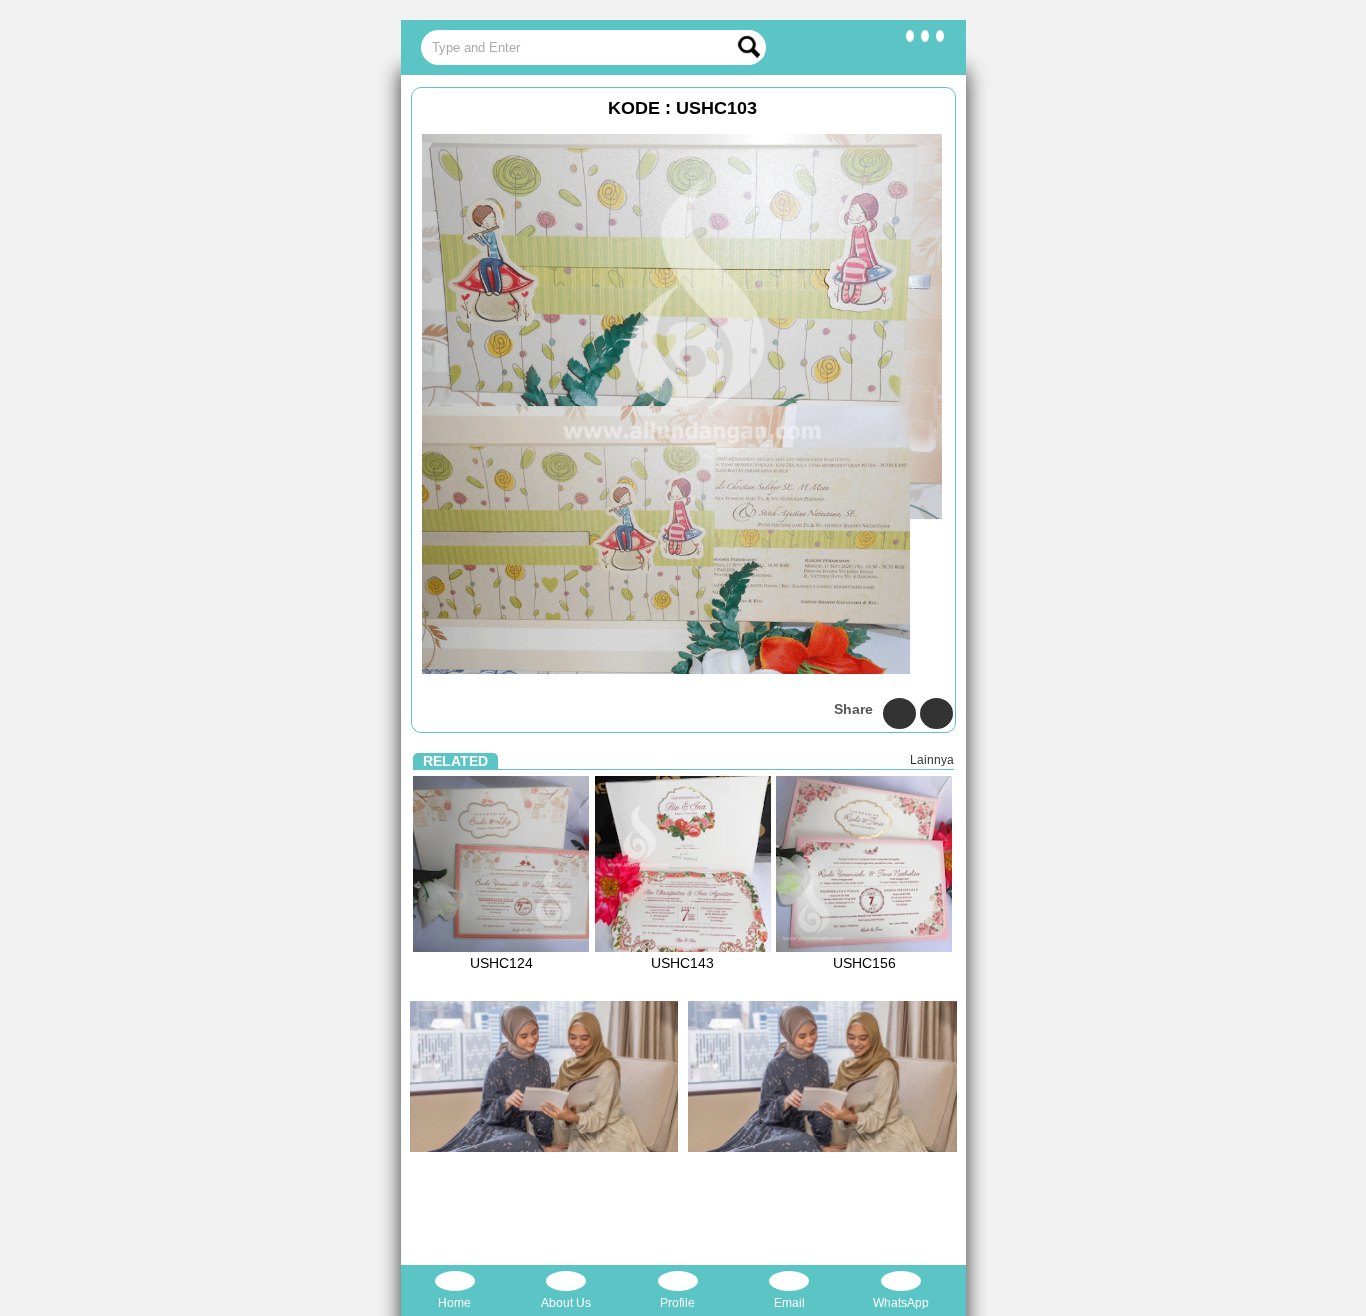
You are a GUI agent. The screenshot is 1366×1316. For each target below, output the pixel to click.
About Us (566, 1303)
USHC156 (864, 963)
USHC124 (501, 963)
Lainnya (932, 760)
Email (789, 1303)
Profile (677, 1303)
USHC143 (682, 963)
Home (454, 1303)
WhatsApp (901, 1303)
